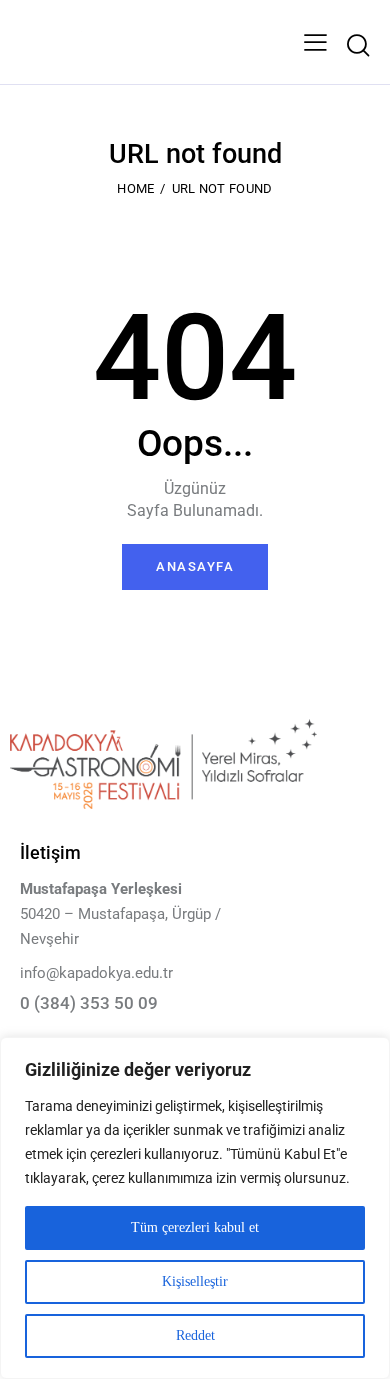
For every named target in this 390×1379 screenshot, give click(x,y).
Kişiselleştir (195, 1281)
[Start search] (358, 45)
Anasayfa (195, 566)
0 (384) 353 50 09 (89, 1003)
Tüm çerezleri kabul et (195, 1227)
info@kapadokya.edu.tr (96, 973)
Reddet (195, 1335)
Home (135, 188)
